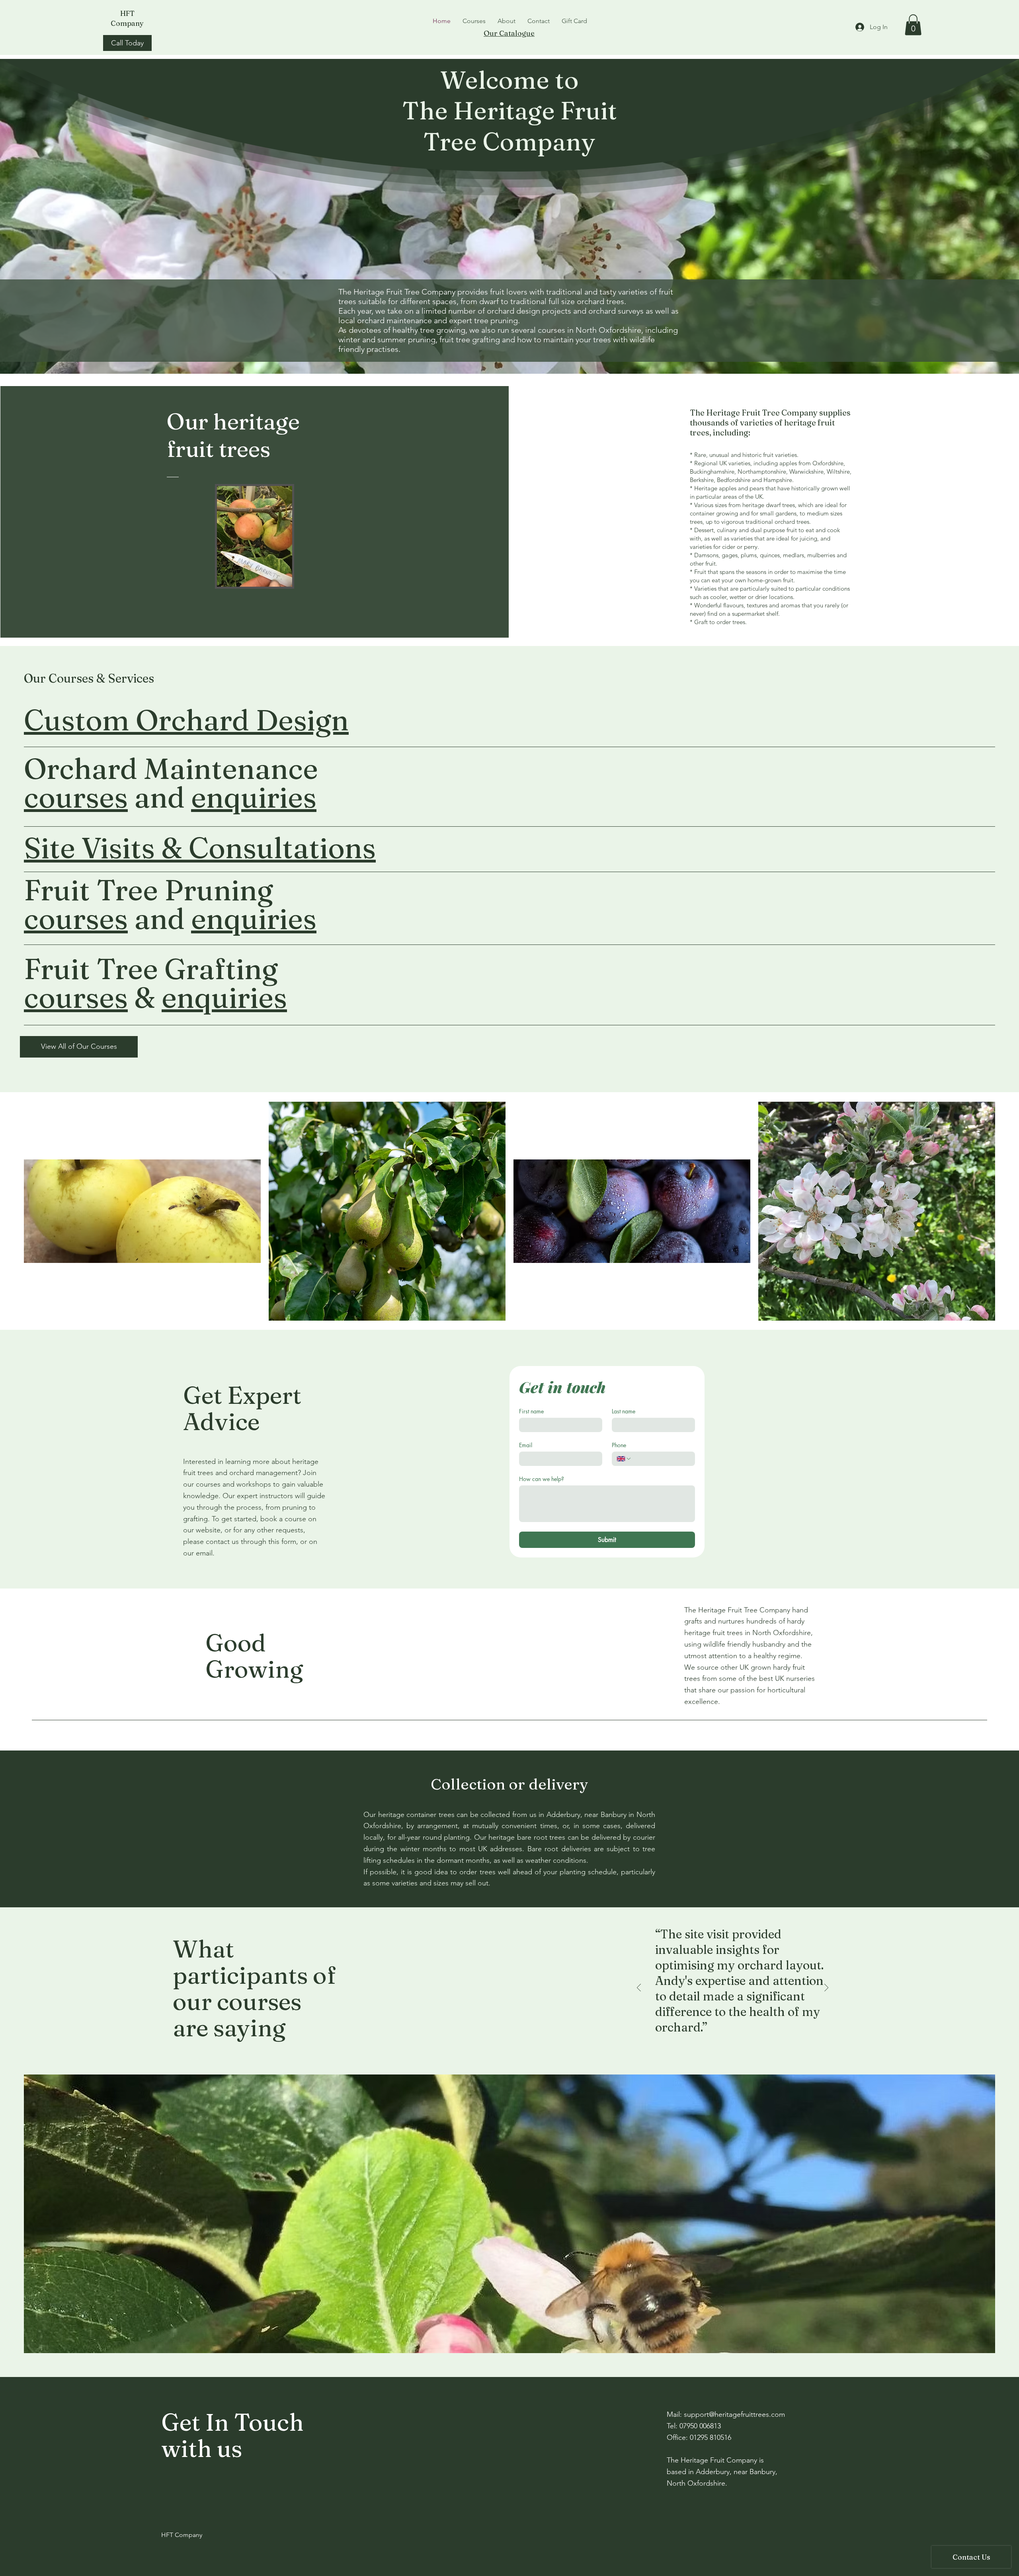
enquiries (254, 797)
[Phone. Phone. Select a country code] (624, 1459)
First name (531, 1411)
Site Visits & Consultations (200, 848)
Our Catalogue (509, 33)
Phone (619, 1445)
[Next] (826, 1988)
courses (76, 797)
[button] (913, 25)
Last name (624, 1411)
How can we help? (542, 1479)
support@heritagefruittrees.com (734, 2414)
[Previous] (639, 1988)
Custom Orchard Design (186, 720)
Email (526, 1445)
